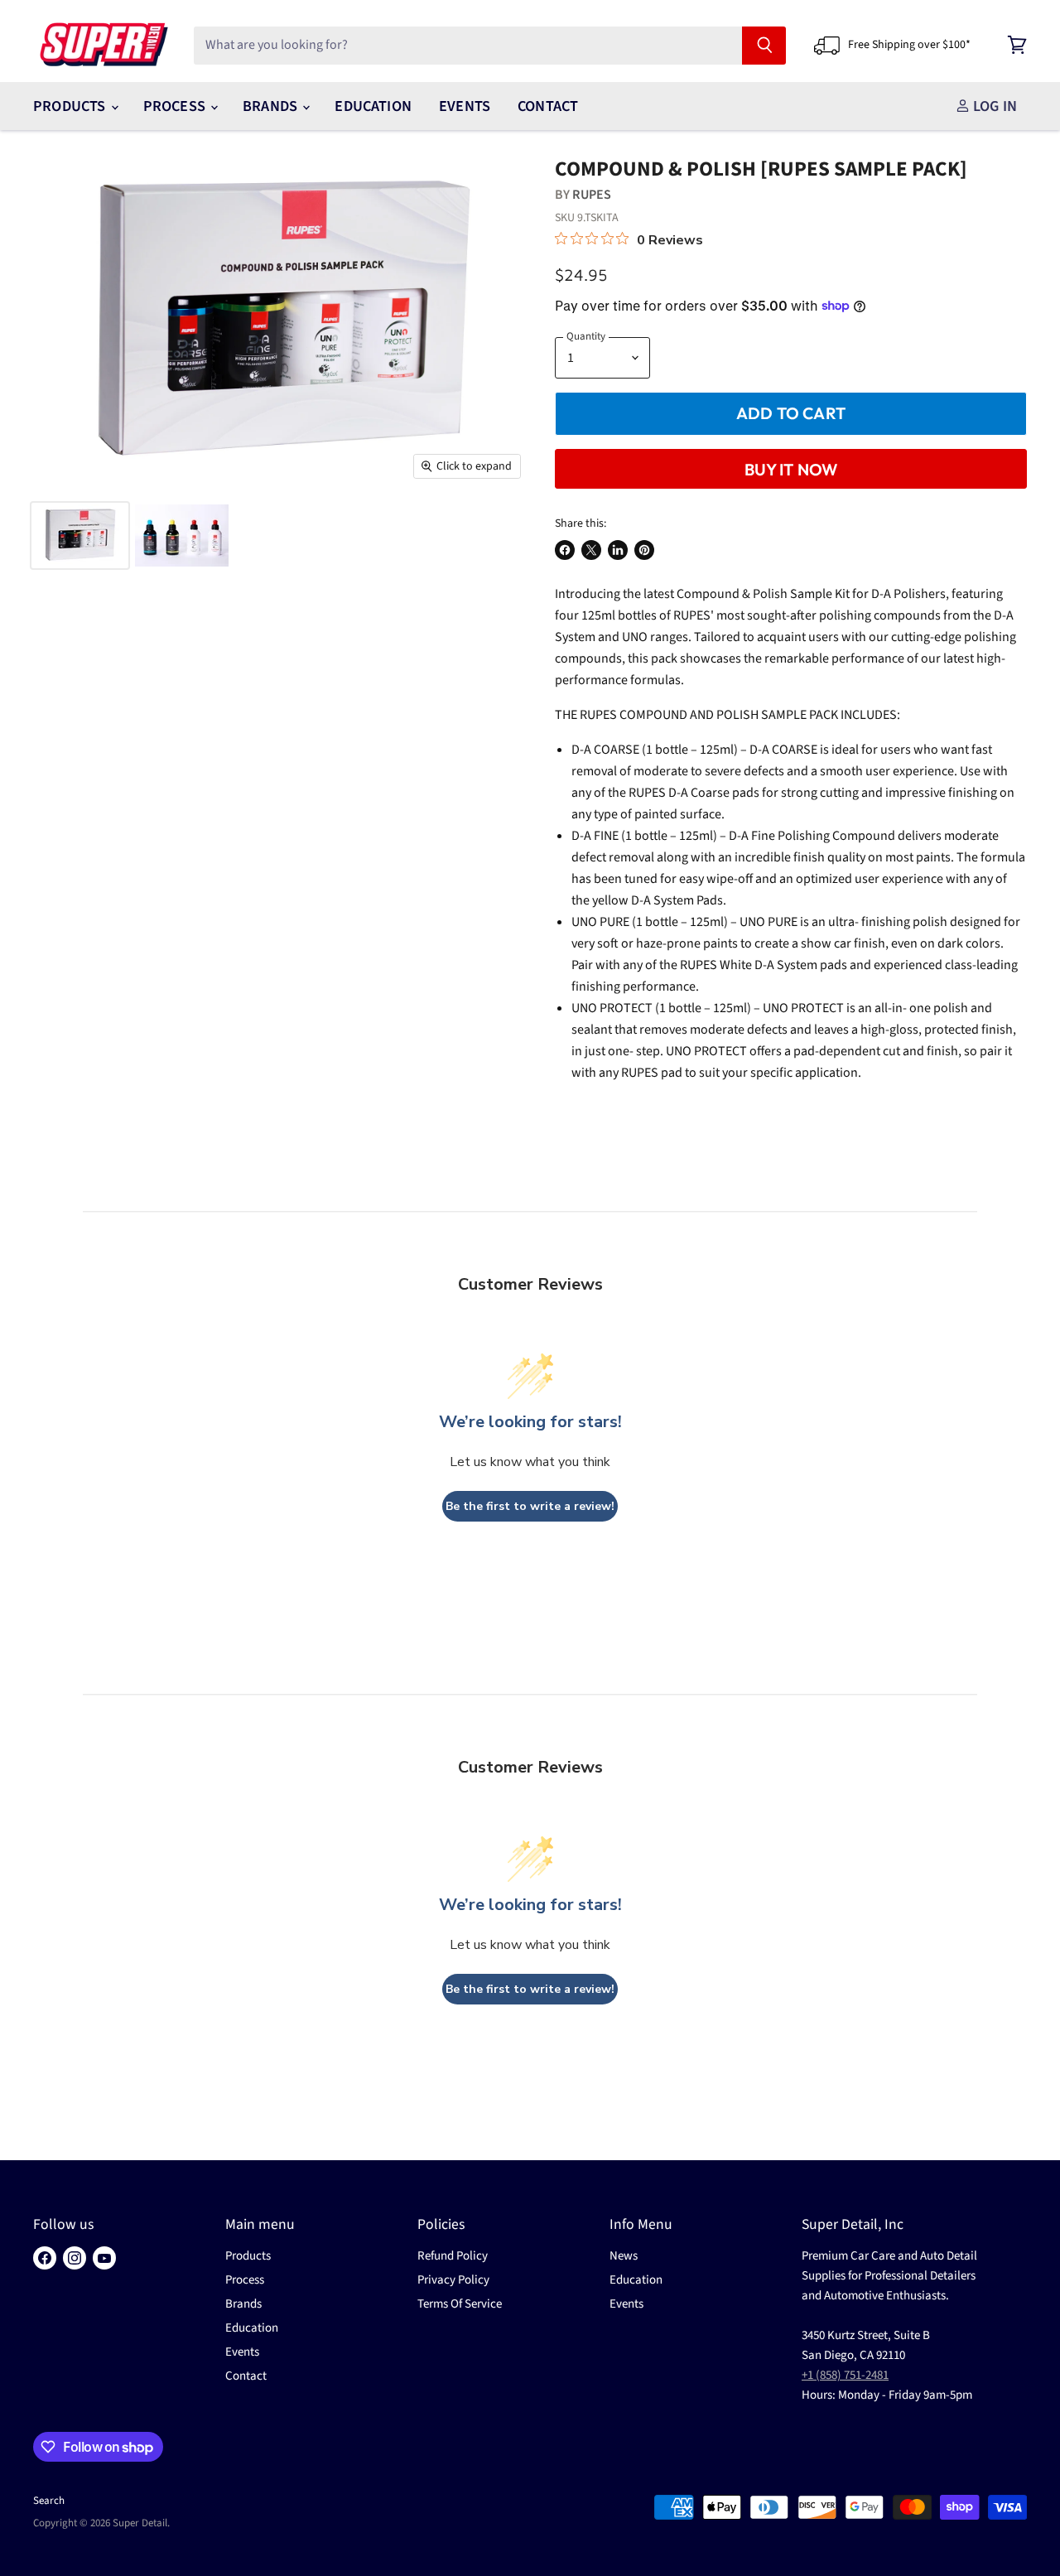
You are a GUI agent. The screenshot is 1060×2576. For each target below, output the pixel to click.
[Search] (764, 46)
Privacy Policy (453, 2280)
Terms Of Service (460, 2304)
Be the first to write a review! (530, 1506)
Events (465, 106)
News (624, 2256)
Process (176, 106)
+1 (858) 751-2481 (845, 2375)
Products (71, 106)
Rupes (592, 195)
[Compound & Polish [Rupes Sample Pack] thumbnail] (80, 535)
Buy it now (791, 469)
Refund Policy (453, 2256)
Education (373, 106)
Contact (548, 106)
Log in (993, 106)
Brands (272, 106)
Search (49, 2501)
